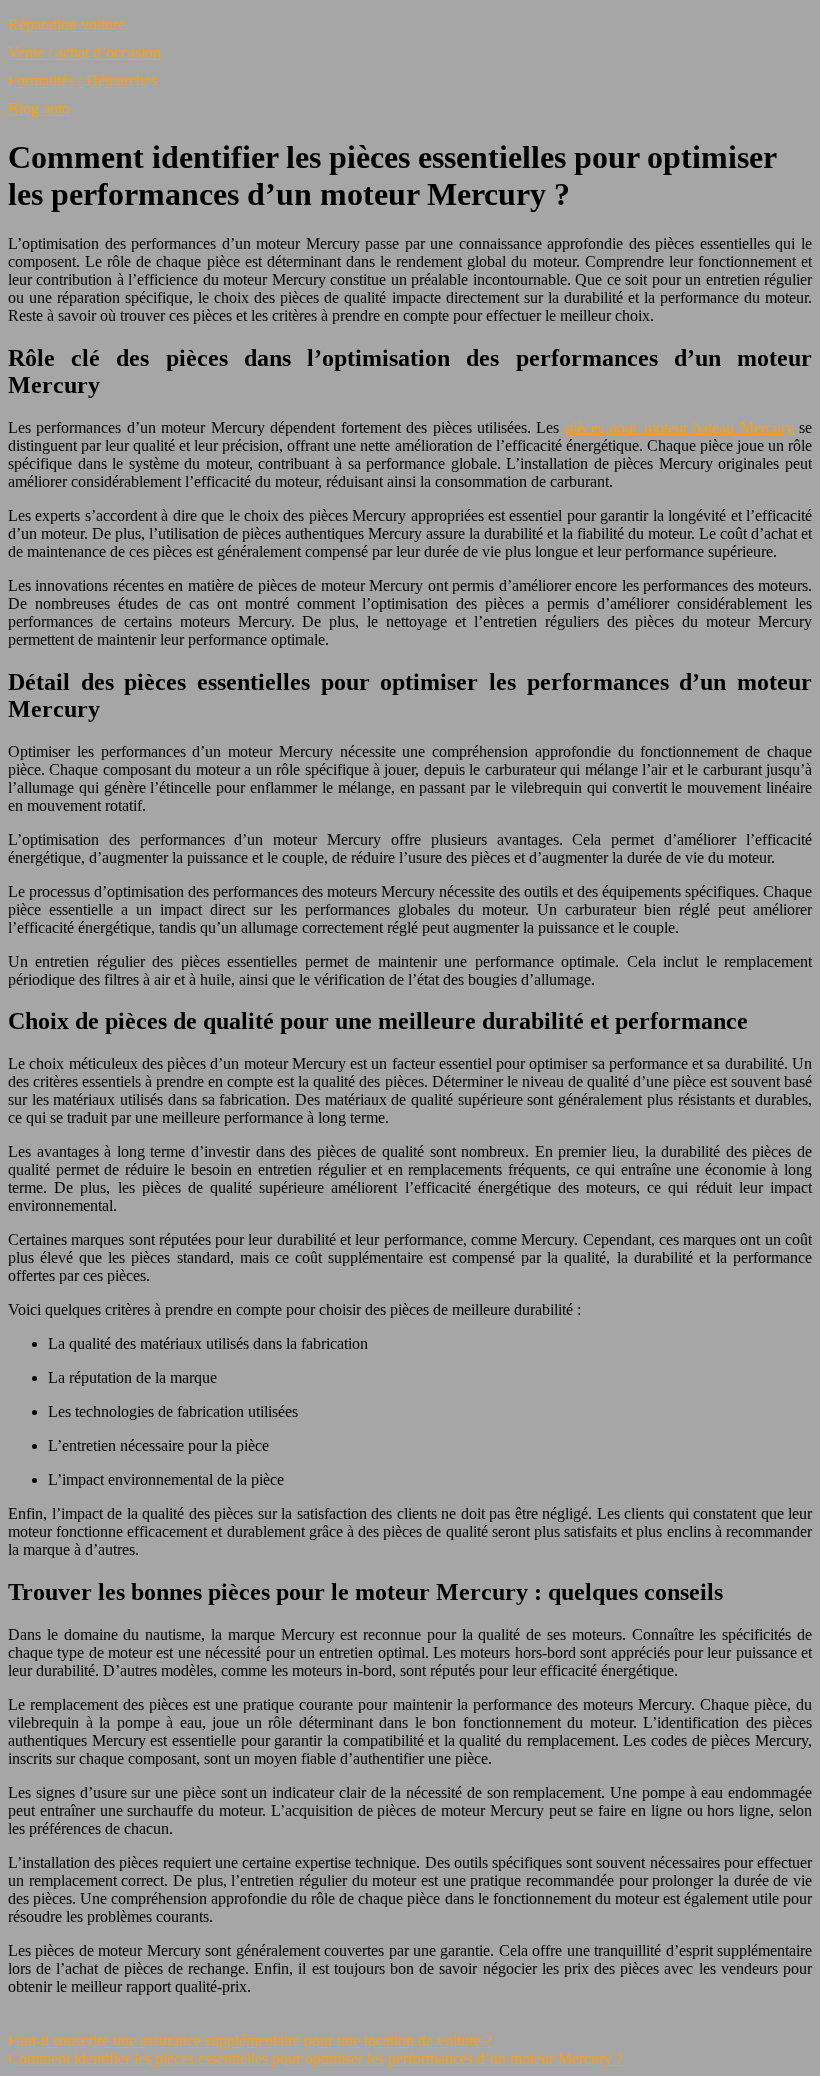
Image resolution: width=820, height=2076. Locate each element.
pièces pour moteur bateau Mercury (679, 427)
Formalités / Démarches (82, 80)
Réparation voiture (66, 24)
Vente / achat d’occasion (84, 52)
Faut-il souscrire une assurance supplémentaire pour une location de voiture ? (250, 2040)
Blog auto (39, 108)
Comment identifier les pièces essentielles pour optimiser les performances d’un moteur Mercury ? (315, 2058)
